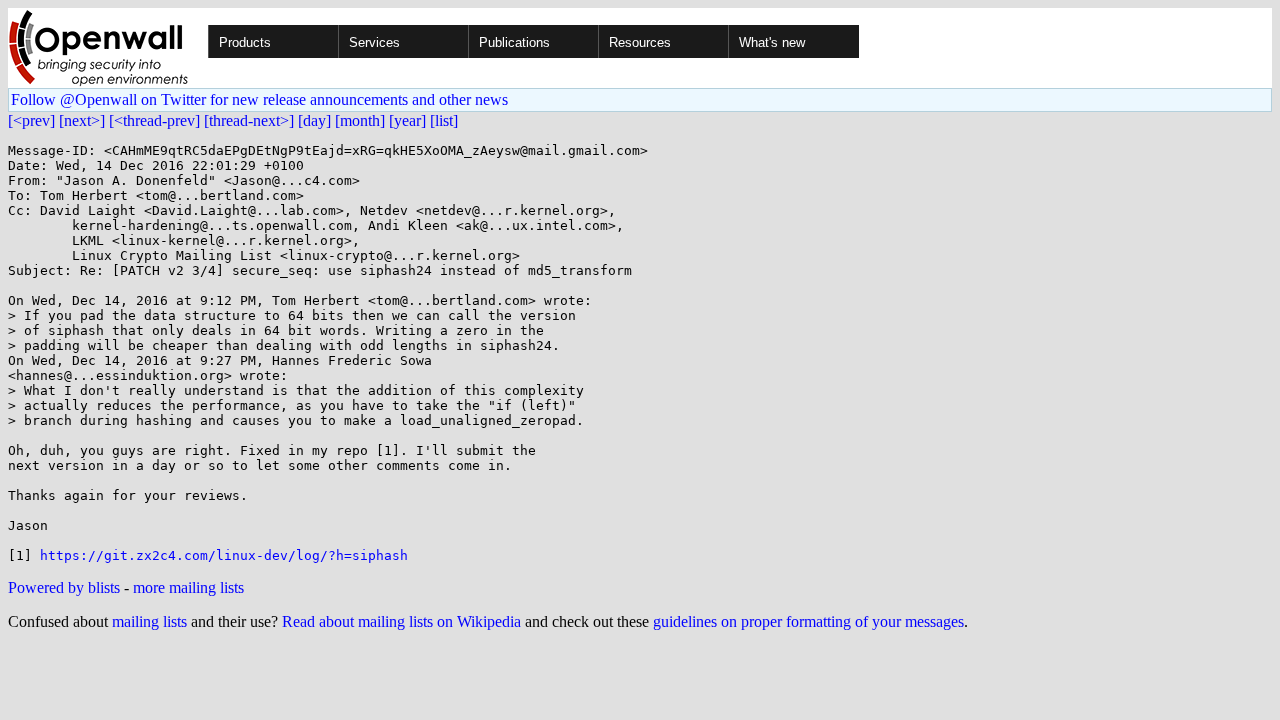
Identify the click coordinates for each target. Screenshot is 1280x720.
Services (374, 42)
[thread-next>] (249, 120)
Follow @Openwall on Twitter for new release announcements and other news (259, 99)
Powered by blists (64, 587)
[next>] (82, 120)
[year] (407, 120)
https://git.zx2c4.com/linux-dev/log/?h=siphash (224, 555)
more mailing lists (188, 587)
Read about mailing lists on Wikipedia (401, 621)
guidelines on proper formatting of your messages (808, 621)
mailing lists (149, 621)
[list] (444, 120)
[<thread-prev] (154, 120)
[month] (360, 120)
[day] (314, 120)
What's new (772, 42)
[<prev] (31, 120)
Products (245, 42)
